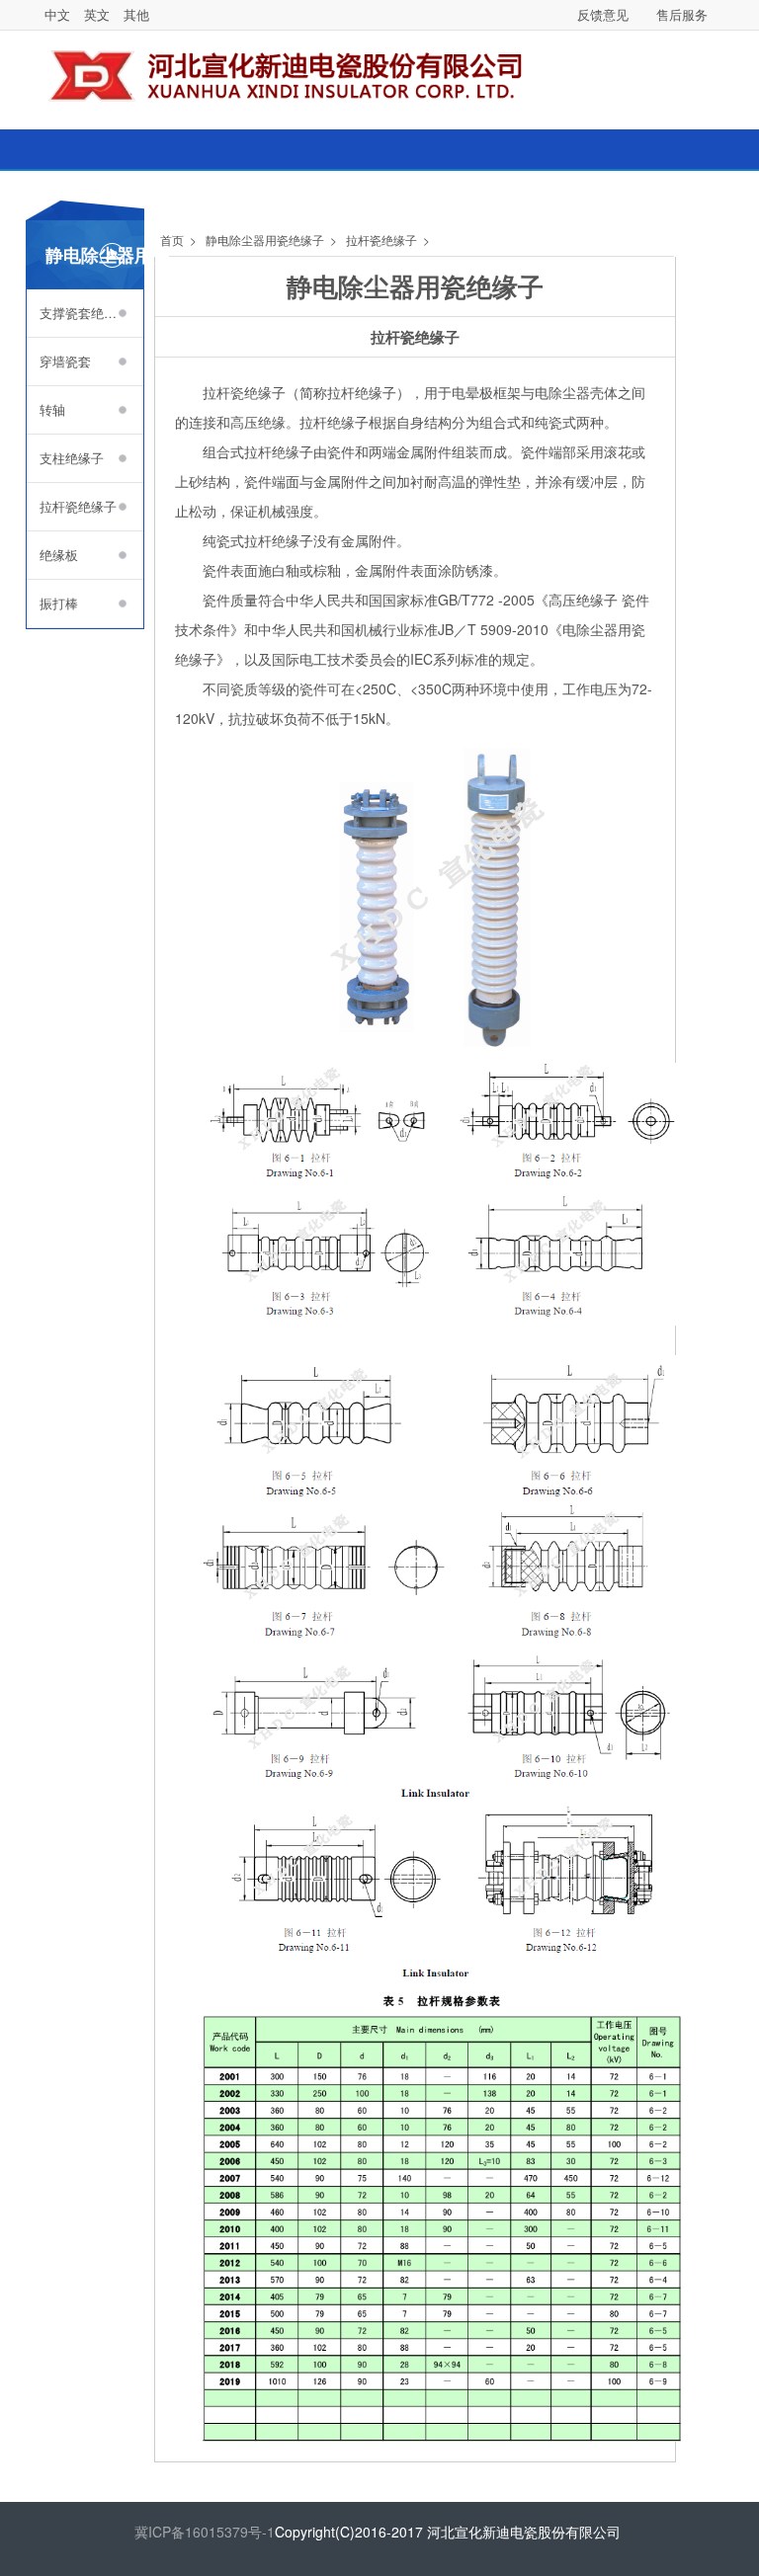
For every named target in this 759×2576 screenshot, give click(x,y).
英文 (97, 14)
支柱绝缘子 (72, 458)
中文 (57, 14)
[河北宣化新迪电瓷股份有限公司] (299, 66)
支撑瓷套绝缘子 (84, 313)
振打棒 (59, 603)
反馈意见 (603, 14)
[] (722, 68)
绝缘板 (59, 555)
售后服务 (682, 14)
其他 (136, 14)
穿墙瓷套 (65, 361)
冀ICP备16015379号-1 (205, 2532)
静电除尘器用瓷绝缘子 (265, 240)
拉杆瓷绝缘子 (78, 506)
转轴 (52, 409)
